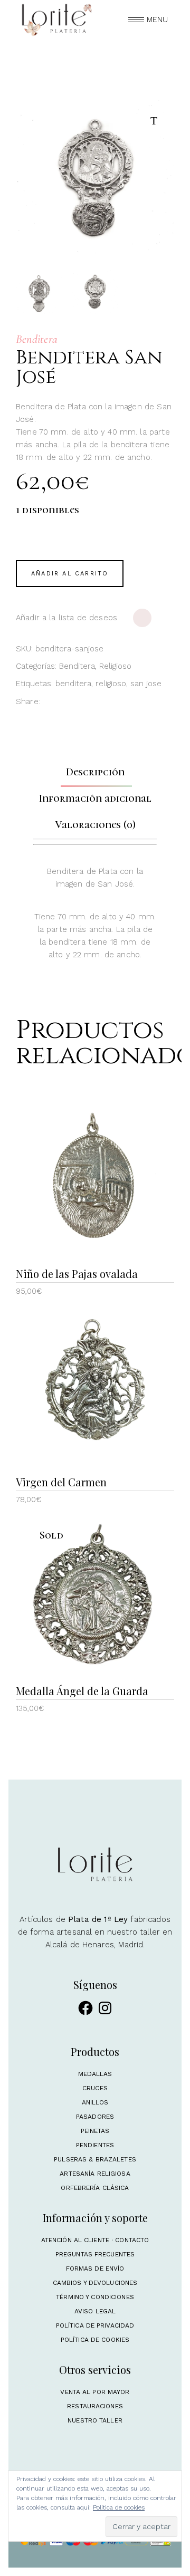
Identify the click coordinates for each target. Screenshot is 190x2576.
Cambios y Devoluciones (95, 2283)
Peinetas (95, 2131)
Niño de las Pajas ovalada (77, 1273)
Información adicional (95, 799)
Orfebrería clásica (95, 2188)
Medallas (95, 2074)
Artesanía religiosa (95, 2174)
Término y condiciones (95, 2297)
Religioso (115, 666)
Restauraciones (95, 2406)
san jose (146, 684)
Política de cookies (119, 2507)
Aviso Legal (95, 2311)
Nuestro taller (95, 2420)
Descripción (95, 772)
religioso (111, 684)
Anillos (95, 2102)
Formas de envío (95, 2269)
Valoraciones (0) (95, 825)
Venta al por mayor (95, 2392)
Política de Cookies (95, 2340)
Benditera (77, 666)
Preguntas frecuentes (95, 2254)
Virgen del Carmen (61, 1482)
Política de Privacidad (95, 2325)
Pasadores (95, 2117)
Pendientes (95, 2145)
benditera (73, 684)
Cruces (95, 2088)
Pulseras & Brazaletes (95, 2159)
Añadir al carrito (70, 574)
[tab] (95, 772)
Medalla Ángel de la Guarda (82, 1691)
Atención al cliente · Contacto (95, 2240)
